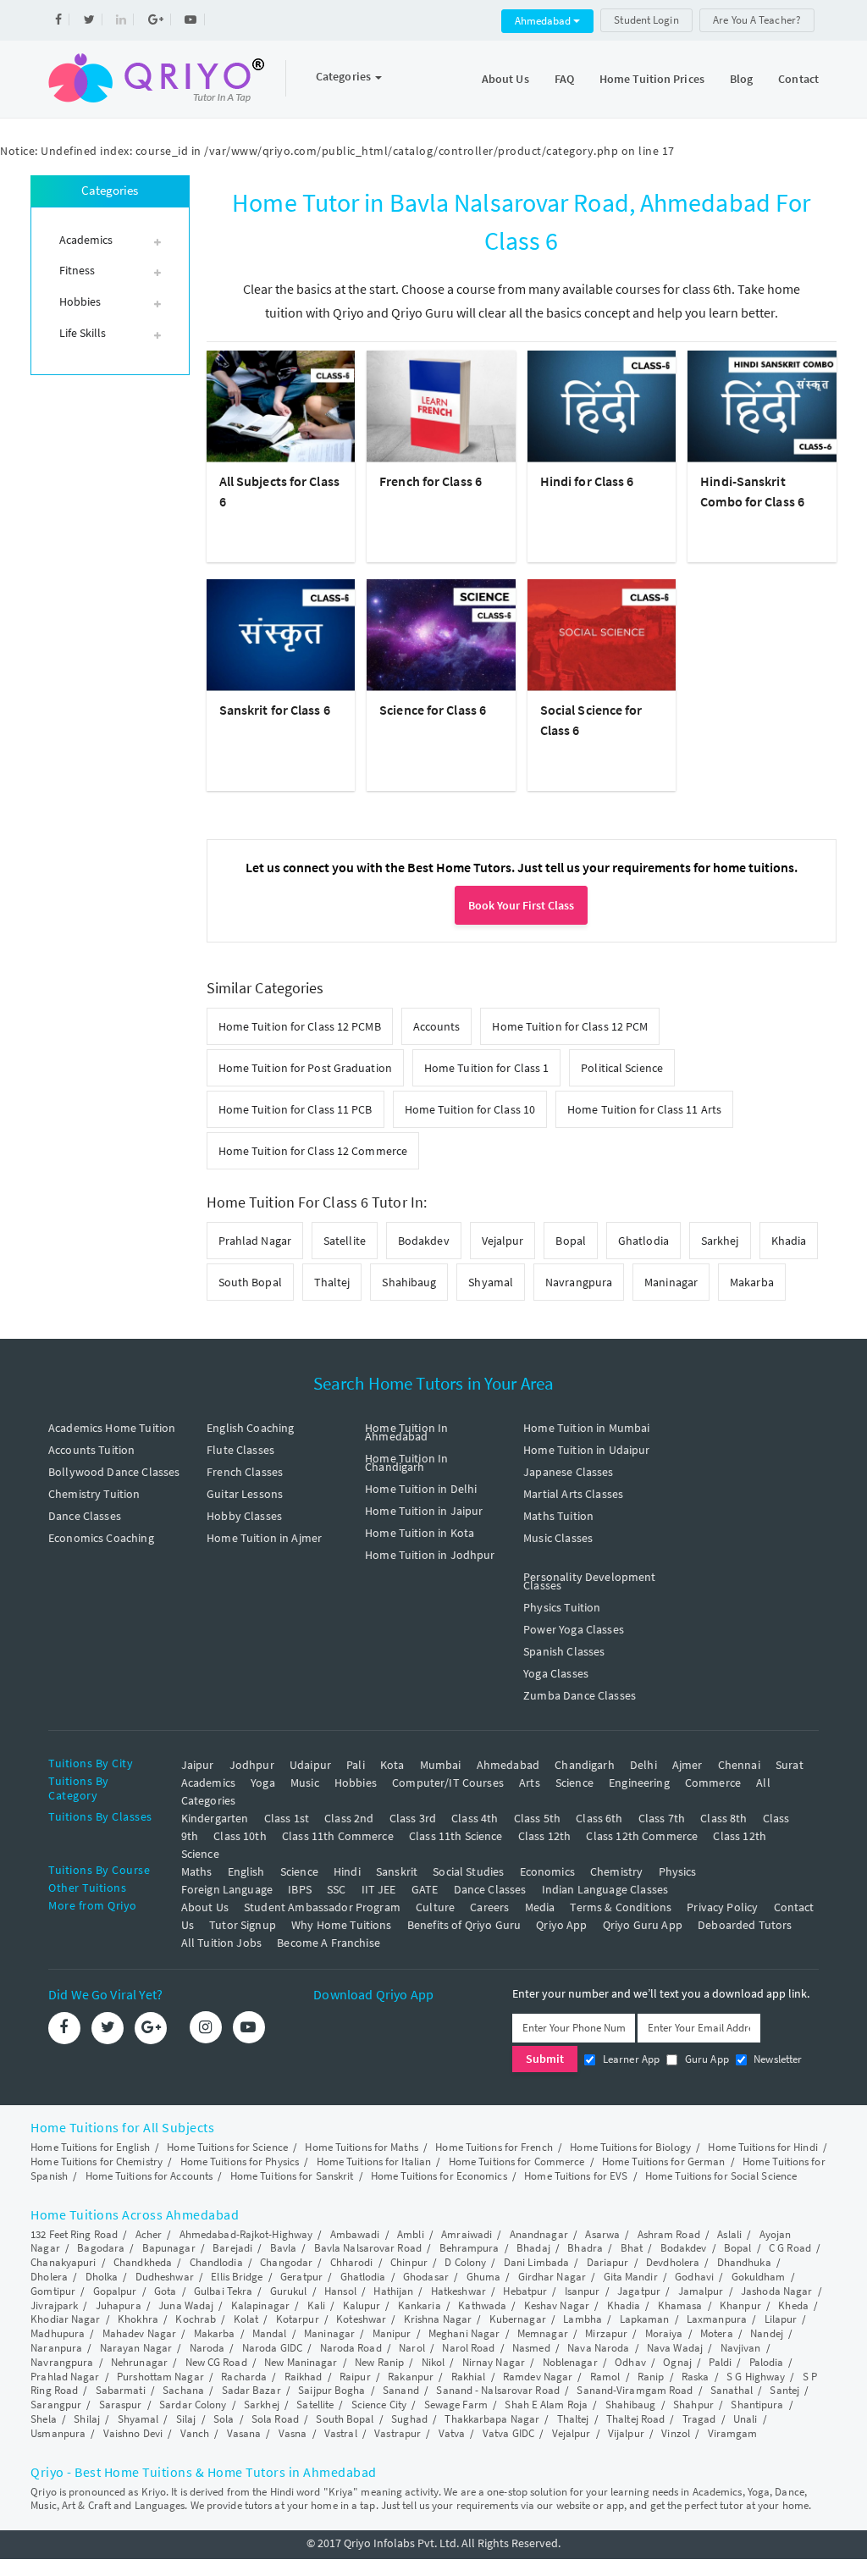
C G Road (790, 2248)
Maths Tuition (558, 1516)
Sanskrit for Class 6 (275, 710)
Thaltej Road (635, 2419)
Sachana (183, 2390)
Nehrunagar (139, 2362)
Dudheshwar (165, 2277)
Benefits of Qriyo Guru (464, 1925)
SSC (336, 1889)
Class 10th (240, 1836)
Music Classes (558, 1538)
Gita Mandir (631, 2277)
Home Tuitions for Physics (240, 2161)
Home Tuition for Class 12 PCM (570, 1026)
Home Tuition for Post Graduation (305, 1068)
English (246, 1871)
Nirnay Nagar (494, 2362)
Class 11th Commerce (338, 1836)
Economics (547, 1871)
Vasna (293, 2433)
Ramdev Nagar (538, 2377)
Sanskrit (397, 1871)
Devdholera (673, 2262)
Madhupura (58, 2333)
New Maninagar (301, 2362)
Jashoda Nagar (776, 2291)
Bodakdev (424, 1241)
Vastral (341, 2433)
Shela (44, 2419)
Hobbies (356, 1783)
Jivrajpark (54, 2305)
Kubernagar (518, 2319)
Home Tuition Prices (652, 79)
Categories (345, 76)
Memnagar (543, 2333)
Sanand (401, 2390)
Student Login (646, 20)
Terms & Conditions (621, 1907)
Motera (717, 2333)
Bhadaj (533, 2248)
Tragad (699, 2419)
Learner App (630, 2059)
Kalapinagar (260, 2305)
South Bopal (250, 1282)
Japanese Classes (568, 1472)
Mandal (270, 2333)
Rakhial (469, 2377)
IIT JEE (379, 1889)
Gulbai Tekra (223, 2291)
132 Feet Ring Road (74, 2234)
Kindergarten (215, 1818)
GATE (425, 1889)
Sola (224, 2419)
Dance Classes (85, 1516)
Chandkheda (143, 2262)
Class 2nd (349, 1818)
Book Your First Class (521, 905)
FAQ (564, 79)
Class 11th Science (456, 1836)
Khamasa (680, 2305)
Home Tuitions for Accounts (149, 2176)
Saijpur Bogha (331, 2390)
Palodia (767, 2362)
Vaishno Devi (133, 2433)
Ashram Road (669, 2234)
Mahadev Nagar (139, 2333)
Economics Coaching (101, 1538)
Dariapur (608, 2262)
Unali (746, 2419)
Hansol (340, 2291)
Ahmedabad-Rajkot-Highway (246, 2234)
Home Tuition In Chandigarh (406, 1462)
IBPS (300, 1889)
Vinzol (676, 2433)
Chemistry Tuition (94, 1494)
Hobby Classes (244, 1516)
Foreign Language (227, 1889)
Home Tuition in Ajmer (264, 1538)
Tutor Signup (243, 1925)
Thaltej (332, 1282)
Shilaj (87, 2419)
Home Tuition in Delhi (421, 1489)
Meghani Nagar (464, 2333)
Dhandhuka (744, 2262)
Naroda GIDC (272, 2348)
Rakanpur (411, 2377)
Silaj (186, 2419)
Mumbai (441, 1765)
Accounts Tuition (91, 1450)
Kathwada (482, 2305)
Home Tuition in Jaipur (424, 1511)
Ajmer (688, 1765)
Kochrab (196, 2319)
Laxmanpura (717, 2319)
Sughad (409, 2419)
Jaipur (198, 1765)
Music (305, 1783)
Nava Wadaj (675, 2348)
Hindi (347, 1871)
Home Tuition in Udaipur (586, 1450)
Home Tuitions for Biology (630, 2147)
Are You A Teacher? (757, 20)
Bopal (571, 1241)
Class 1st (287, 1818)
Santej (784, 2390)
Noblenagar (570, 2362)
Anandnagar (539, 2234)
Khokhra (138, 2319)
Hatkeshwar (458, 2291)
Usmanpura (58, 2433)
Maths (197, 1871)
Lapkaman (645, 2319)
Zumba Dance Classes (580, 1695)
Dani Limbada (536, 2262)
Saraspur (121, 2405)
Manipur (392, 2333)
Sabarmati (121, 2390)
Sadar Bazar (251, 2390)
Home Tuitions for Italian (374, 2161)
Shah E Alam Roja (546, 2405)
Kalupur (362, 2305)
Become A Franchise (329, 1943)
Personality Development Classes (589, 1581)
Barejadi (232, 2248)
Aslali (729, 2234)
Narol (412, 2348)
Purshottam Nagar (160, 2377)
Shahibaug (409, 1282)
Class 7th (662, 1818)
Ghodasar (426, 2277)
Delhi (643, 1765)
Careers (489, 1907)
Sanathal (732, 2390)
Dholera (49, 2277)
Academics (208, 1783)
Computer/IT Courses (448, 1783)
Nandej (767, 2333)
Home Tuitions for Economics (439, 2176)
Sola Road (275, 2419)
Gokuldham (759, 2277)
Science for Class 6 (433, 710)
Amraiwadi (467, 2234)
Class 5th (537, 1818)
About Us (505, 79)
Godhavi (694, 2277)
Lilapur (781, 2319)
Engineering (639, 1783)
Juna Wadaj (186, 2305)
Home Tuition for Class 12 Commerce (313, 1151)
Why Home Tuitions (342, 1925)
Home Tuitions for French (494, 2147)
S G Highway (756, 2377)
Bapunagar (169, 2248)
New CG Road (216, 2362)
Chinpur (409, 2262)
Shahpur (693, 2405)
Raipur (355, 2377)
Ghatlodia (643, 1241)
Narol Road (468, 2348)
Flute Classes (240, 1450)
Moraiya (664, 2333)
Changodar (286, 2262)
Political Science (622, 1068)
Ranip (651, 2377)
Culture (435, 1907)
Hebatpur (525, 2291)
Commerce (713, 1783)
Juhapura (119, 2305)
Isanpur (583, 2291)
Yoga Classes (556, 1673)
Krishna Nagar (438, 2319)
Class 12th (545, 1836)
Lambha (583, 2319)
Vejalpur (503, 1241)
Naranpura (56, 2348)
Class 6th (599, 1818)
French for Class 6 (431, 481)
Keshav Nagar (557, 2305)
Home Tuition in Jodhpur (430, 1555)
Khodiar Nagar (65, 2319)
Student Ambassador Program (322, 1907)
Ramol (605, 2377)
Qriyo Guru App (643, 1925)
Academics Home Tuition (112, 1428)
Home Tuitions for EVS (576, 2176)
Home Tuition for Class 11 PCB (295, 1109)
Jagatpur (639, 2291)
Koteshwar (361, 2319)
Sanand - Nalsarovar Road (497, 2390)
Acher (149, 2234)
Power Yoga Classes (574, 1629)
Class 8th (723, 1818)
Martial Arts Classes (573, 1494)
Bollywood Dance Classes (114, 1472)
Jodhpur (252, 1765)
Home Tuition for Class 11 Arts (644, 1109)
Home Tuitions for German (663, 2161)
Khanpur (740, 2305)
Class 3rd (413, 1818)
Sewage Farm (456, 2405)
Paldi (720, 2362)
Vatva (452, 2433)
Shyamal (491, 1282)
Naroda (207, 2348)
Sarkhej (720, 1241)
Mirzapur (606, 2333)
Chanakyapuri (63, 2262)
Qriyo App (561, 1925)
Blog (741, 79)
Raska (696, 2377)
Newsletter (777, 2059)
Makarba (752, 1282)
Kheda (793, 2305)
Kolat (246, 2319)
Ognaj (677, 2362)
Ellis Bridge (237, 2277)
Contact (798, 79)
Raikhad (304, 2377)
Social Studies (468, 1871)
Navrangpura (579, 1282)
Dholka (102, 2277)
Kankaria (420, 2305)
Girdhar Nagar (552, 2277)
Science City (379, 2405)
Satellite (345, 1241)
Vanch (195, 2433)
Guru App (705, 2059)
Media (540, 1907)
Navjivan (741, 2348)
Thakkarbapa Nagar (492, 2419)
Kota (392, 1765)
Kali (316, 2305)
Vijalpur (626, 2433)
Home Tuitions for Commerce (517, 2161)
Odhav (630, 2362)
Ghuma (484, 2277)
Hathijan (393, 2291)
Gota (165, 2291)
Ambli (411, 2234)
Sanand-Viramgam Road (635, 2390)
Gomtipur (53, 2291)
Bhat (632, 2248)
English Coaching (250, 1428)
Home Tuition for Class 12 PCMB (300, 1026)
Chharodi (352, 2262)
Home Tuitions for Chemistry (97, 2161)
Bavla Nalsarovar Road (368, 2248)
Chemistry (616, 1871)
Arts (530, 1783)
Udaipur (310, 1765)
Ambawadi (355, 2234)
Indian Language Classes (605, 1889)
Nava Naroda (598, 2348)
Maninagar (671, 1282)
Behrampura (469, 2248)
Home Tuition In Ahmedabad (406, 1432)
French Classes (245, 1472)
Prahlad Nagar (255, 1241)
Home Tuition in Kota (420, 1533)
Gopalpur (115, 2291)
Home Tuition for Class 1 (486, 1068)
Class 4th (475, 1818)
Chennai (739, 1765)
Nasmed (531, 2348)
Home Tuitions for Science (227, 2147)
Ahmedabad (544, 21)
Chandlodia (216, 2262)
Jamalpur (701, 2291)
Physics (678, 1871)
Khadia (789, 1241)
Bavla (284, 2248)
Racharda (244, 2377)
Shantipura (757, 2405)
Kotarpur (298, 2319)
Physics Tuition (562, 1607)
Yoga (263, 1783)
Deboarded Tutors (745, 1925)
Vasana (244, 2433)
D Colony (465, 2262)
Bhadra (585, 2248)
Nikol (433, 2362)
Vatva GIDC (508, 2433)
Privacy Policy (722, 1907)
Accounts (437, 1026)
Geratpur (301, 2277)
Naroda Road (351, 2348)
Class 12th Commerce (642, 1836)
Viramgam (733, 2433)
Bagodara (101, 2248)
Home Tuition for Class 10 (470, 1109)
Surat (790, 1765)
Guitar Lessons (245, 1494)
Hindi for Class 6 (587, 481)
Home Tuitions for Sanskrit (292, 2176)
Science (574, 1783)
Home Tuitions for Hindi (762, 2147)
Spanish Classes (564, 1651)
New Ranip (379, 2362)
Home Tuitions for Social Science (721, 2176)
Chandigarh (585, 1765)
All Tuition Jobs (221, 1943)
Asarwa (602, 2234)
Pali (356, 1765)
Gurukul (289, 2291)
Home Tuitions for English (90, 2147)
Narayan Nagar (136, 2348)
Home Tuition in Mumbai (586, 1428)
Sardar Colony (193, 2405)
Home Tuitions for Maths (361, 2147)
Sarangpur (56, 2405)
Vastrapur (398, 2433)
